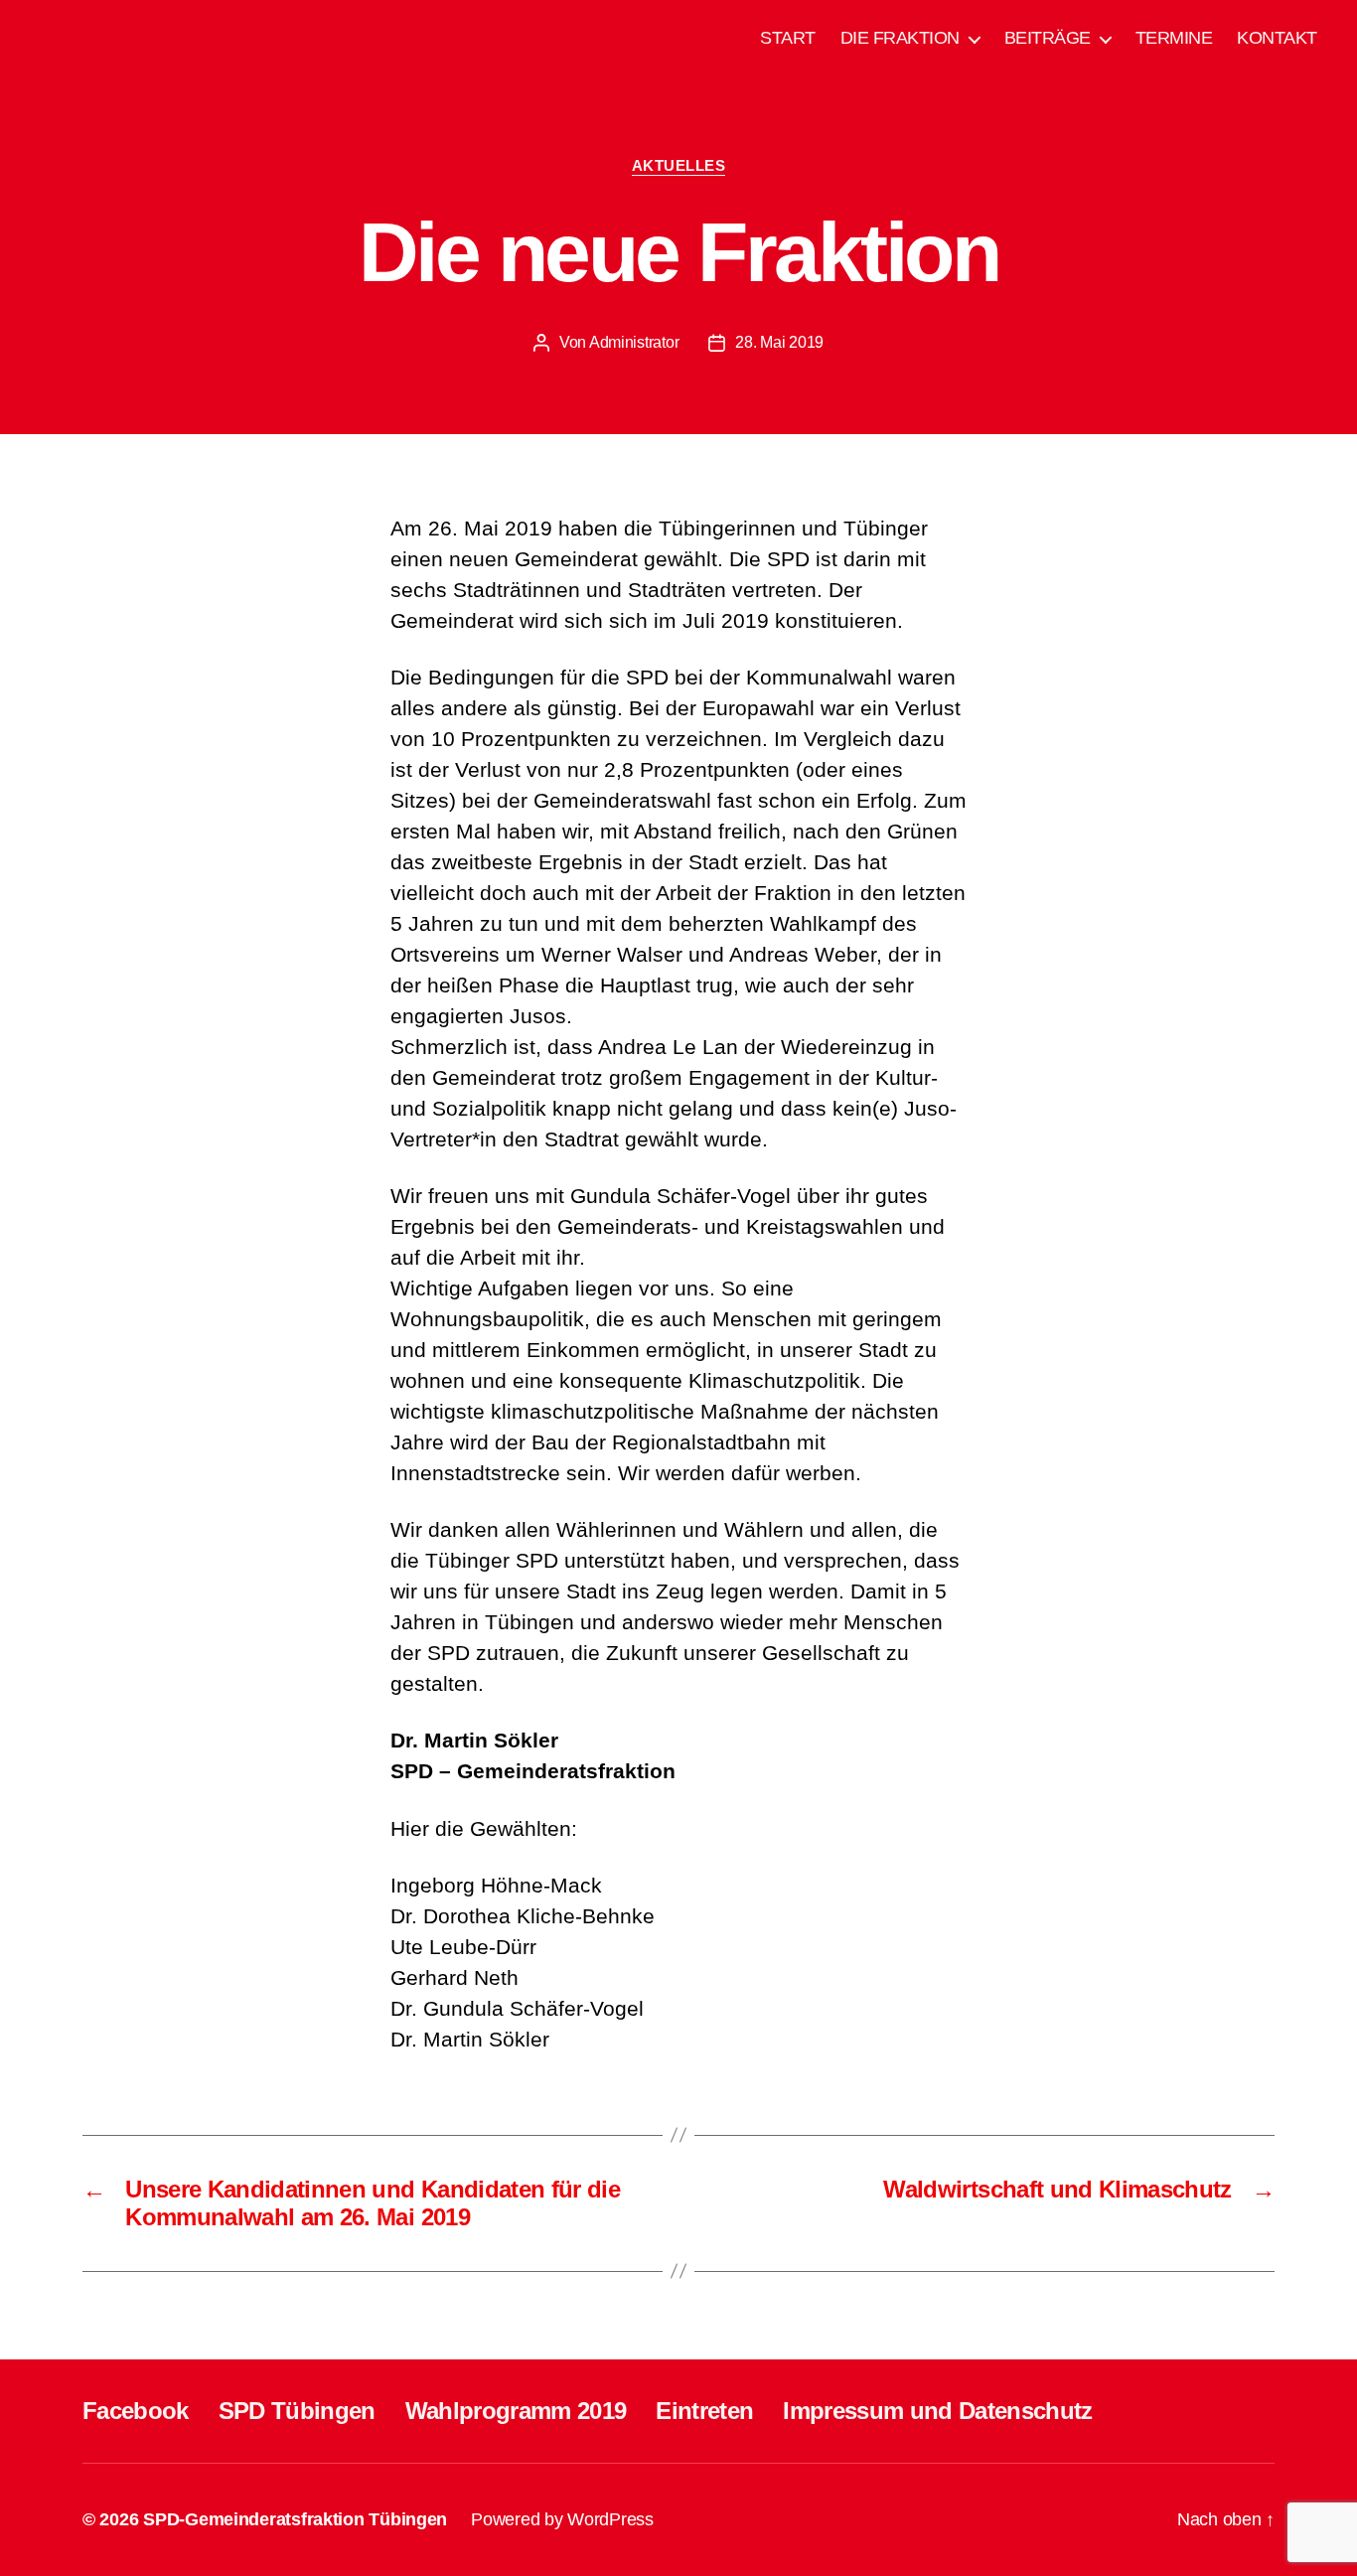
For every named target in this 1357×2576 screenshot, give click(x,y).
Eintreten (704, 2411)
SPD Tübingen (297, 2411)
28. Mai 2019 (779, 342)
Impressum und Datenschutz (937, 2411)
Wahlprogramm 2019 (516, 2411)
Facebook (136, 2411)
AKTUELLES (679, 165)
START (788, 38)
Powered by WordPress (562, 2519)
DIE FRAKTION (900, 38)
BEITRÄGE (1048, 38)
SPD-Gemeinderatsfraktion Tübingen (295, 2519)
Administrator (634, 342)
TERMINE (1174, 38)
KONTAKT (1277, 38)
